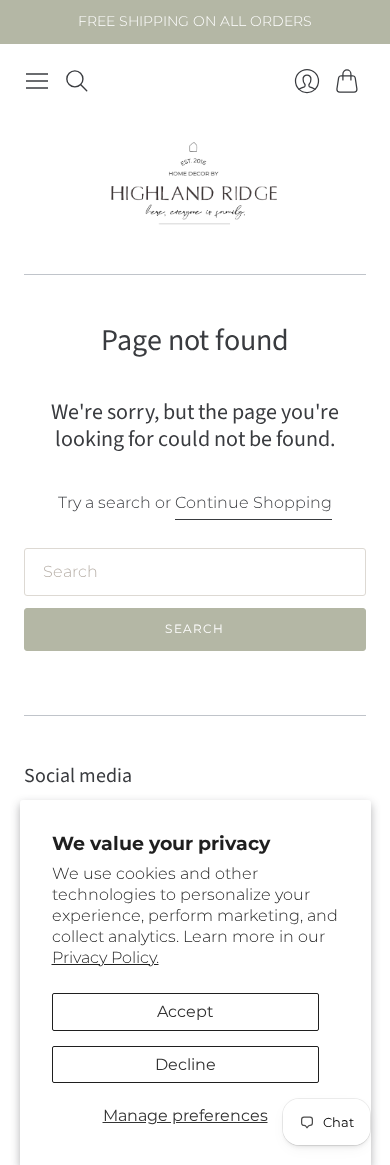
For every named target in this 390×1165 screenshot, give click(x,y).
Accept (185, 1011)
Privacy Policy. (105, 957)
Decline (185, 1064)
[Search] (77, 81)
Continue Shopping (253, 502)
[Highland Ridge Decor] (195, 187)
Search (194, 628)
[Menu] (37, 81)
